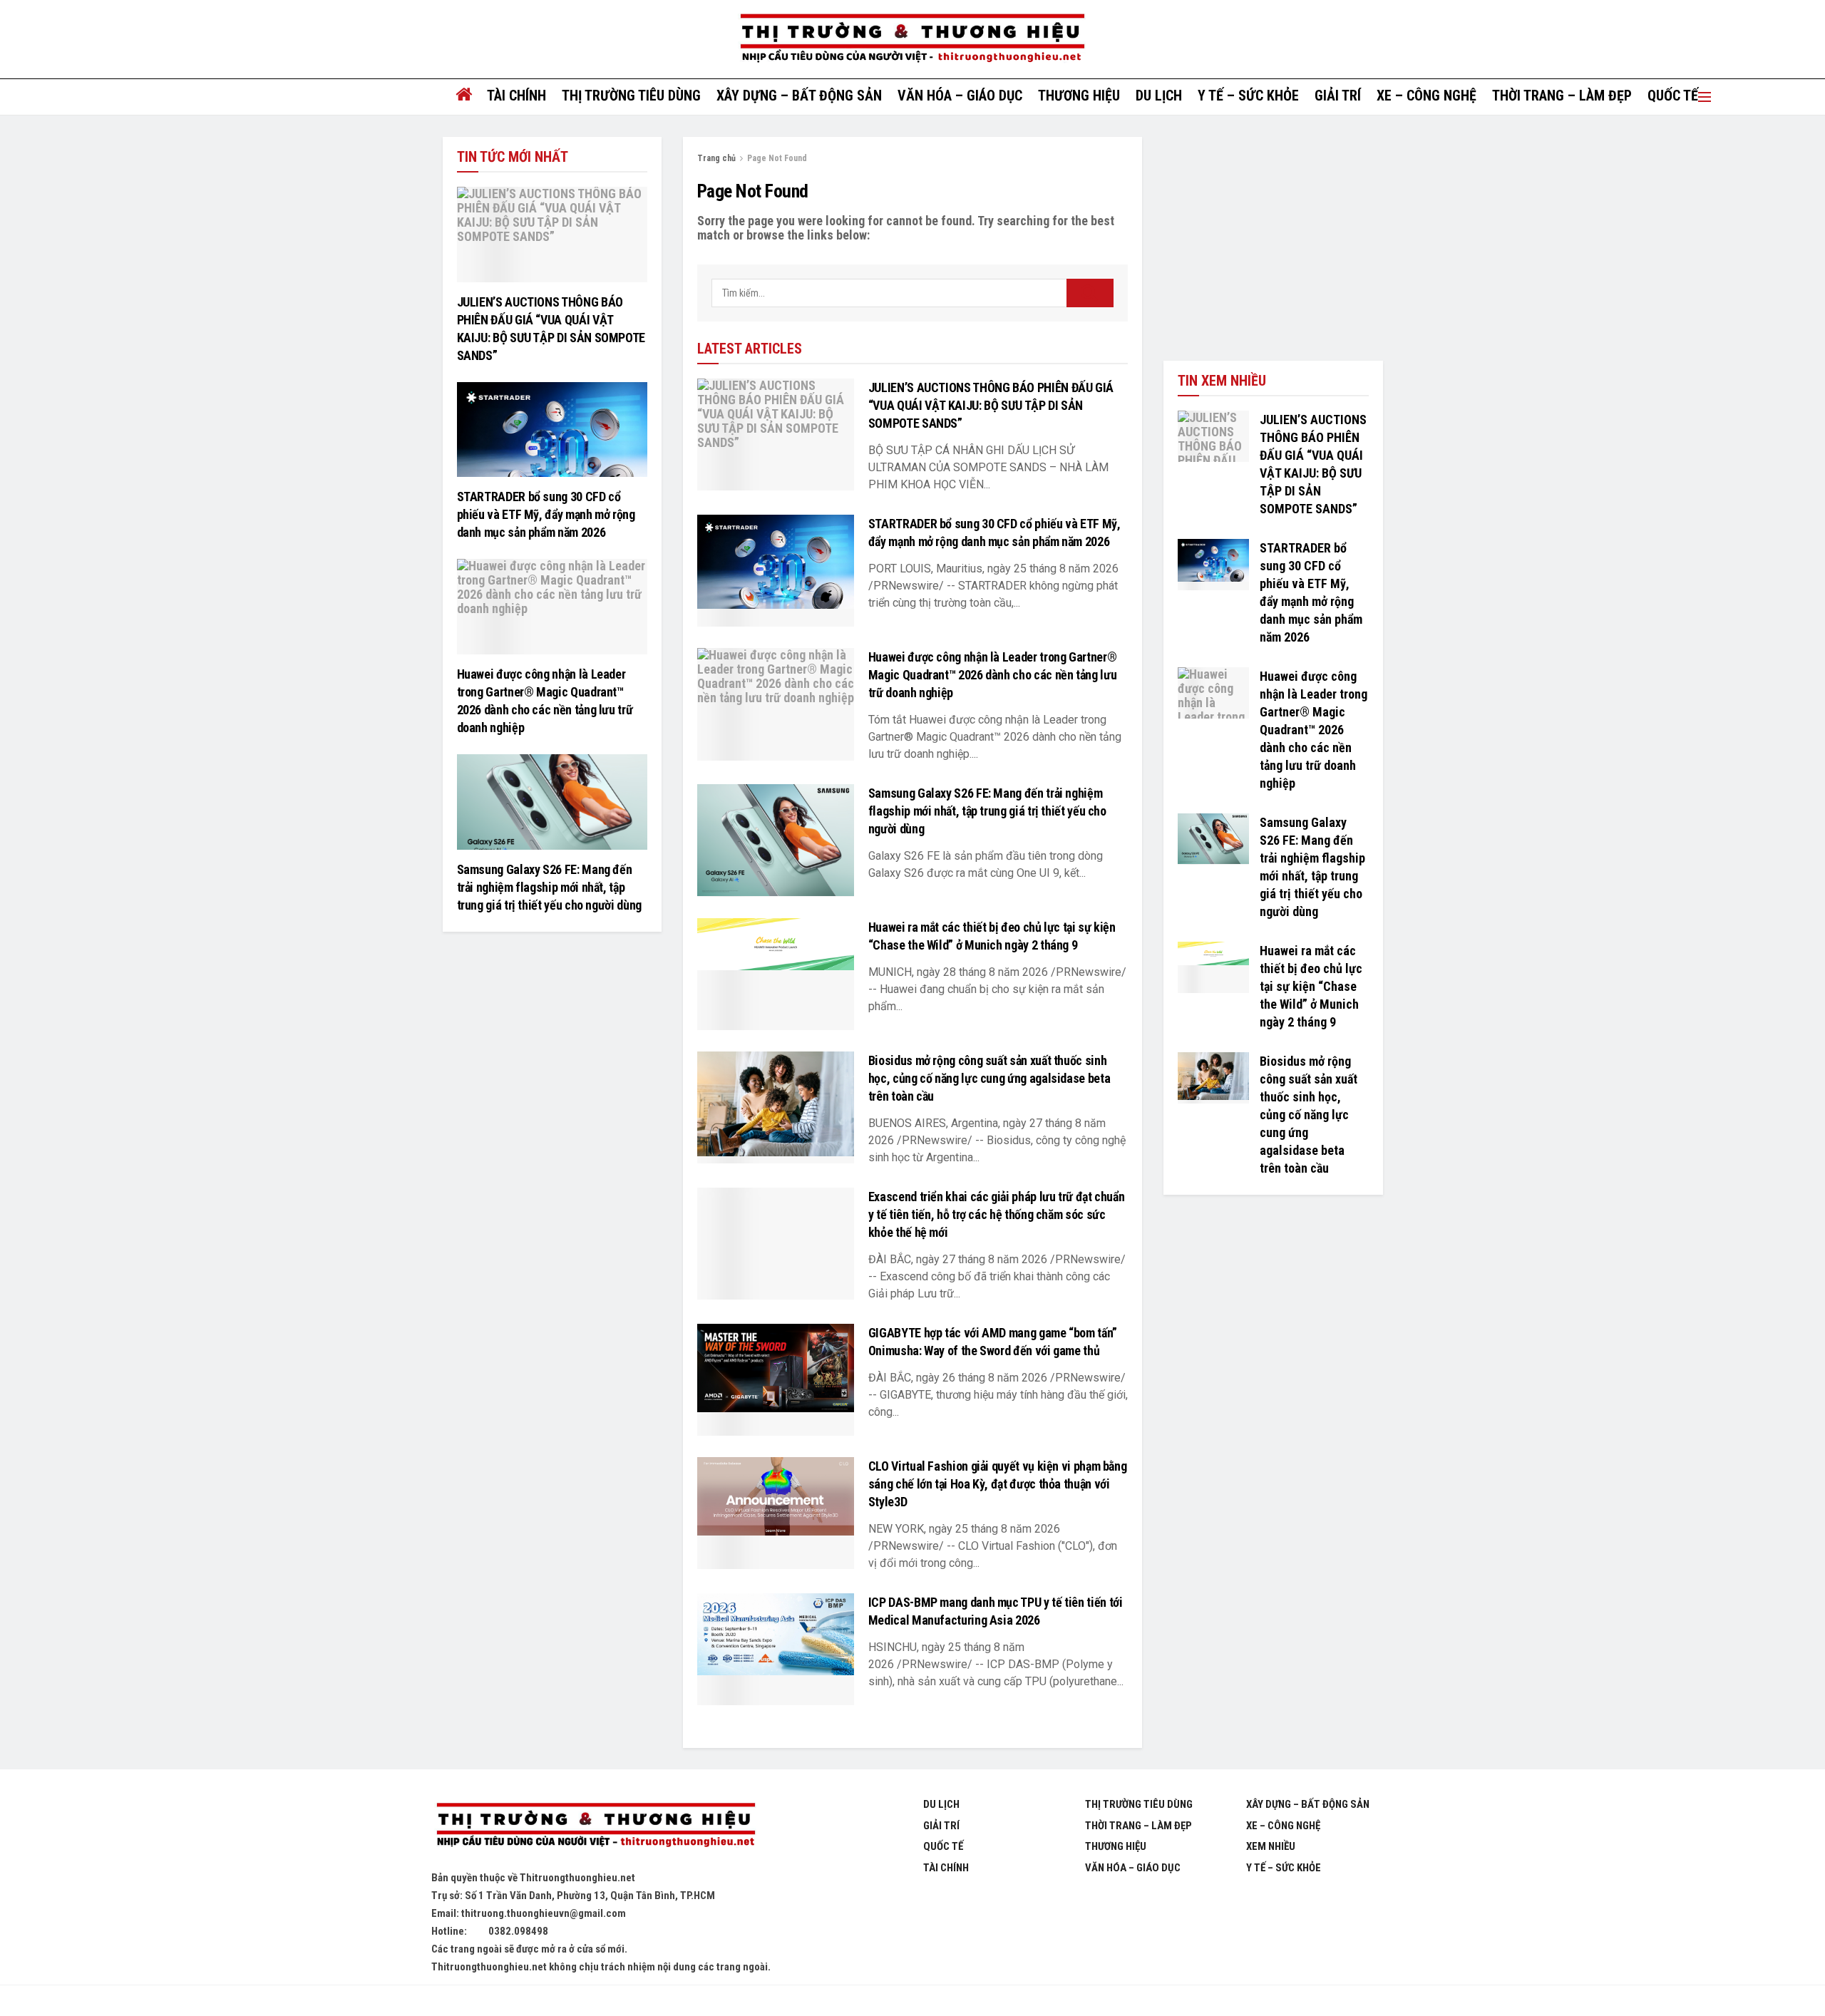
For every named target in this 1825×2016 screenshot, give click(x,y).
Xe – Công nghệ (1426, 96)
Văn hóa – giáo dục (960, 96)
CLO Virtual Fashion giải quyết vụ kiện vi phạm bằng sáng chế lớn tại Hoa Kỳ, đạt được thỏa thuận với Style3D (998, 1484)
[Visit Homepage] (912, 39)
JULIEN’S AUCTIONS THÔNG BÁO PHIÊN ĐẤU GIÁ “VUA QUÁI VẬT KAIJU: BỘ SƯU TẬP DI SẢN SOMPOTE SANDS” (991, 405)
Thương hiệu (1079, 96)
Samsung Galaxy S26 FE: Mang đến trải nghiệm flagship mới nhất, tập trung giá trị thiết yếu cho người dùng (987, 811)
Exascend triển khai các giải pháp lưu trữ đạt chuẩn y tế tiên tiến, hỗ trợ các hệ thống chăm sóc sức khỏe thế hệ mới (997, 1214)
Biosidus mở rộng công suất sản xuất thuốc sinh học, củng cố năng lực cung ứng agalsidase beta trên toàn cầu (989, 1078)
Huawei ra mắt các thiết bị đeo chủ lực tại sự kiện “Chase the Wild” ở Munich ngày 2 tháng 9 (1311, 986)
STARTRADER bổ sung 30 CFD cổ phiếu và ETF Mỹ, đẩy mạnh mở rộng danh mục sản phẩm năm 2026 (546, 514)
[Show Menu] (1705, 97)
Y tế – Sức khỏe (1248, 96)
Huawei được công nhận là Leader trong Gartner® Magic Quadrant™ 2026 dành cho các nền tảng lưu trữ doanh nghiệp (992, 675)
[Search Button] (1090, 293)
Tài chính (516, 96)
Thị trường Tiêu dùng (631, 96)
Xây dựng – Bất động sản (799, 96)
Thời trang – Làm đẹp (1562, 96)
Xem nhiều (1271, 1846)
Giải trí (1338, 96)
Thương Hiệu (1116, 1846)
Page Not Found (777, 158)
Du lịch (1159, 96)
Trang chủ (716, 158)
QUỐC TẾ (1673, 96)
